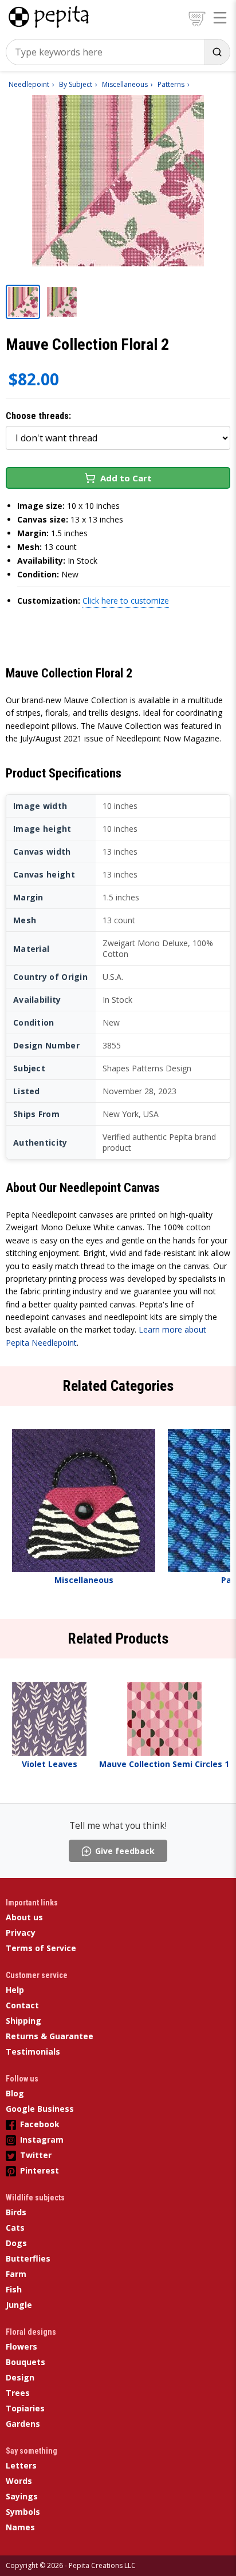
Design (20, 2377)
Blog (15, 2093)
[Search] (217, 52)
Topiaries (25, 2408)
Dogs (16, 2243)
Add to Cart (126, 478)
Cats (15, 2228)
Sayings (22, 2496)
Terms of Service (41, 1948)
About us (24, 1917)
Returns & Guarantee (50, 2036)
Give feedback (125, 1851)
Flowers (21, 2346)
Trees (18, 2393)
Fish (14, 2289)
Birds (16, 2212)
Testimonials (33, 2051)
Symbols (23, 2512)
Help (15, 1990)
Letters (21, 2465)
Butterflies (28, 2258)
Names (20, 2527)
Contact (22, 2005)
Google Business (40, 2109)
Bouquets (25, 2362)
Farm (16, 2274)
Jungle (19, 2305)
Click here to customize (126, 601)
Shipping (23, 2021)
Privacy (21, 1933)
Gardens (23, 2424)
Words (19, 2481)
